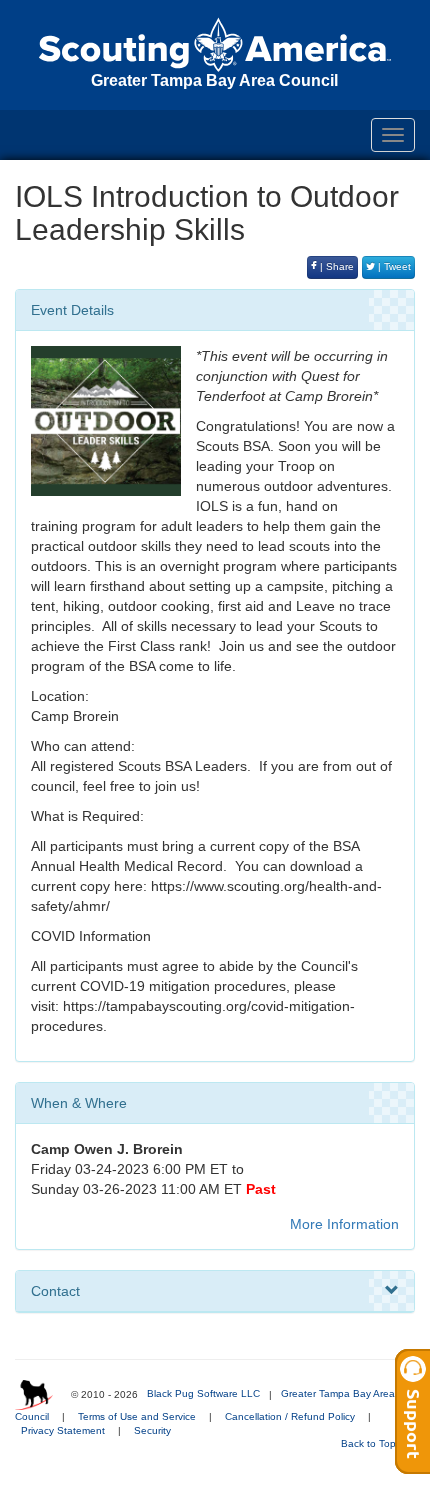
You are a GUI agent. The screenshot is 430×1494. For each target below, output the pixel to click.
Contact (55, 1291)
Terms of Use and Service (137, 1416)
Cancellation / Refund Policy (290, 1416)
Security (152, 1430)
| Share (335, 266)
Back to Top (370, 1443)
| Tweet (393, 266)
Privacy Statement (63, 1430)
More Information (344, 1224)
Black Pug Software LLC (203, 1393)
